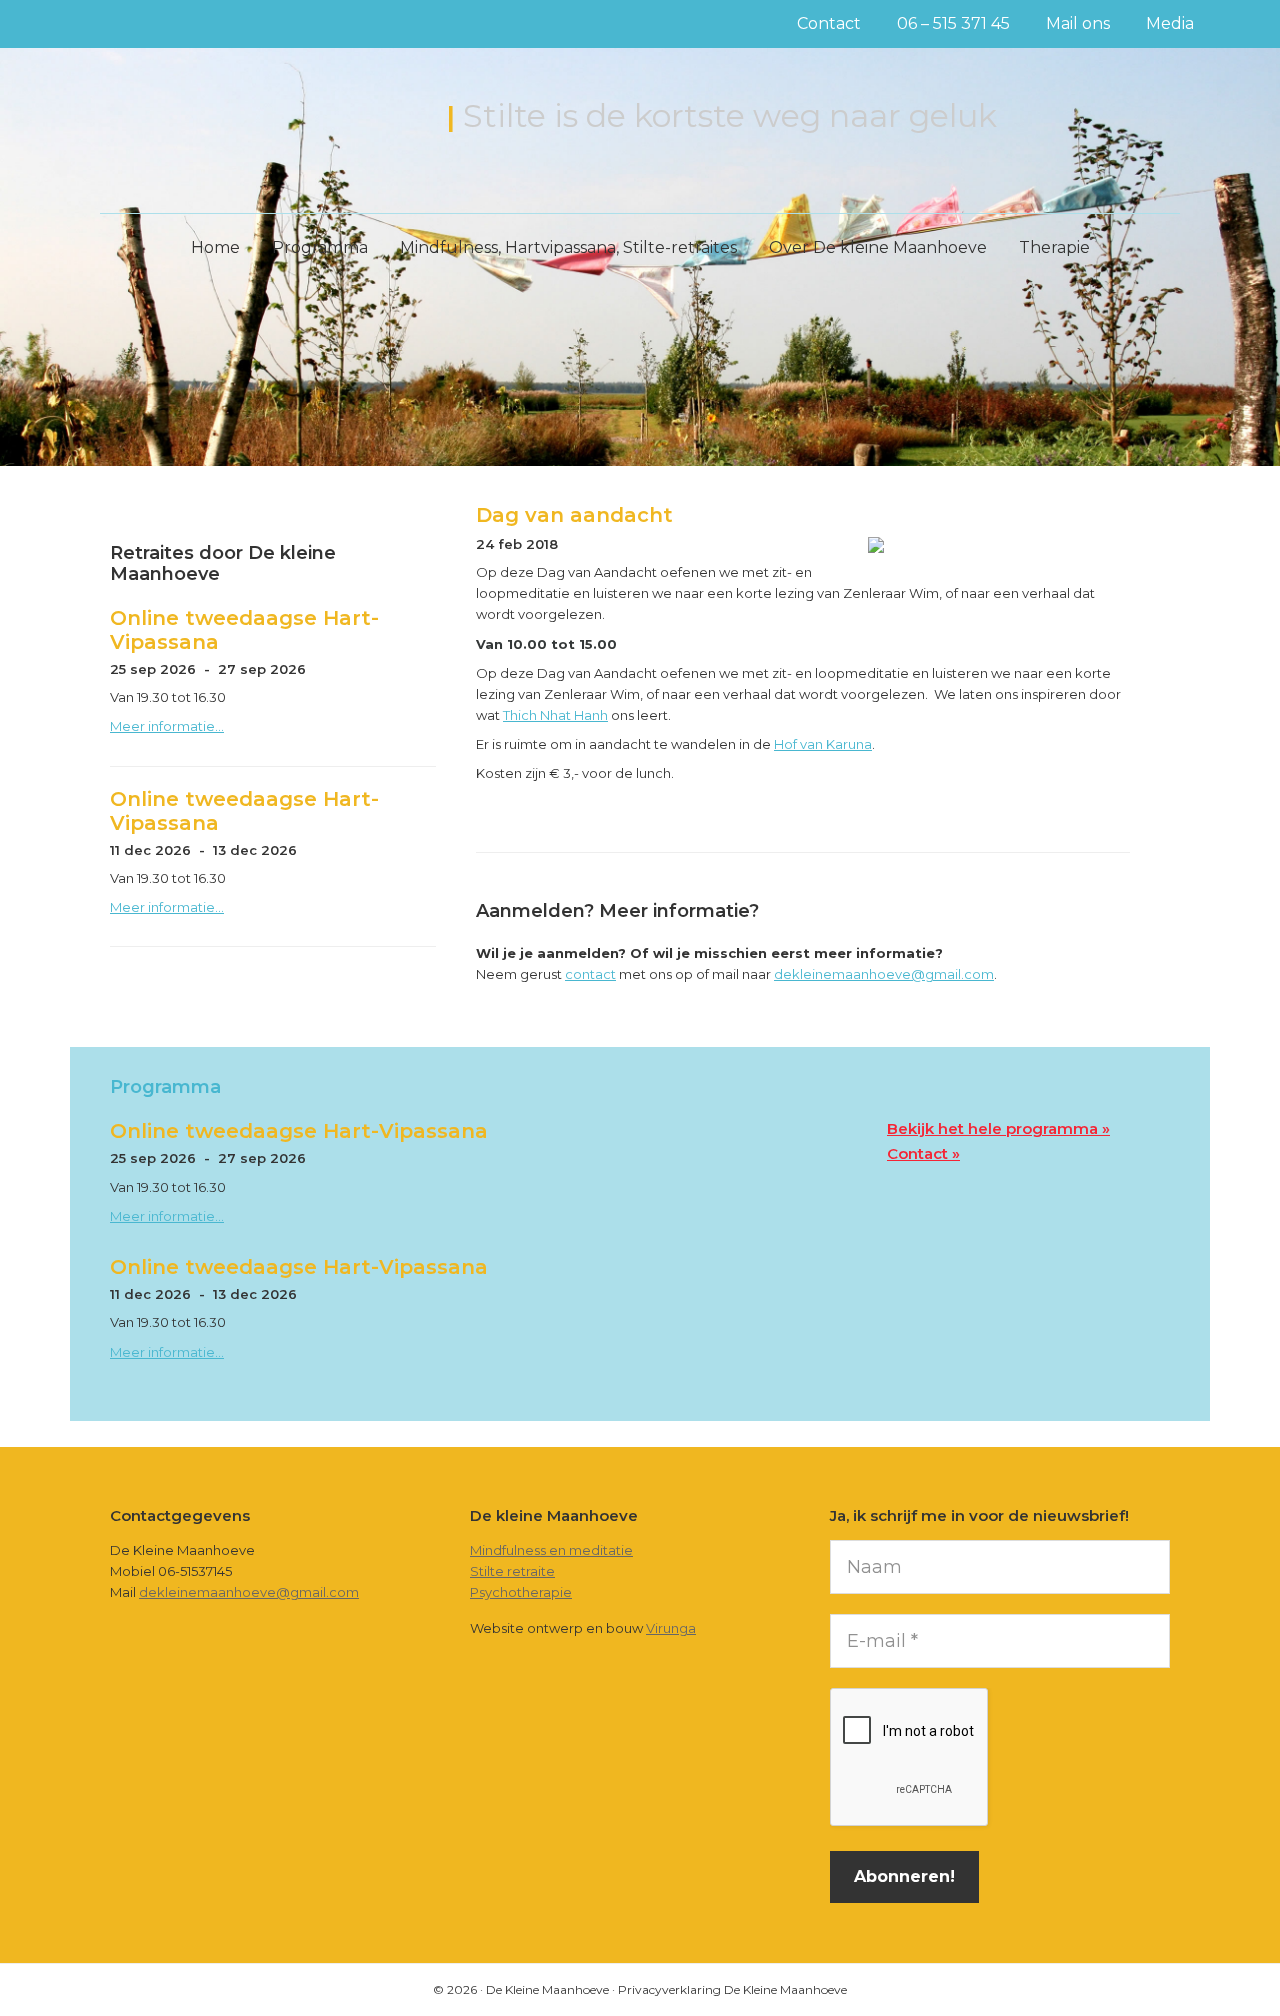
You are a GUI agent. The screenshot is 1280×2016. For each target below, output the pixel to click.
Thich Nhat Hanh (555, 715)
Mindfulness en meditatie (551, 1550)
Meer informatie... (167, 726)
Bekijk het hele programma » (998, 1128)
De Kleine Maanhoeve (256, 118)
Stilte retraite (512, 1571)
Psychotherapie (521, 1592)
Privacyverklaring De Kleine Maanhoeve (732, 1989)
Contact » (923, 1153)
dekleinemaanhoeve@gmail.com (884, 974)
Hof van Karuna (823, 744)
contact (590, 974)
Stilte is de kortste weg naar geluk (730, 115)
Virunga (671, 1628)
